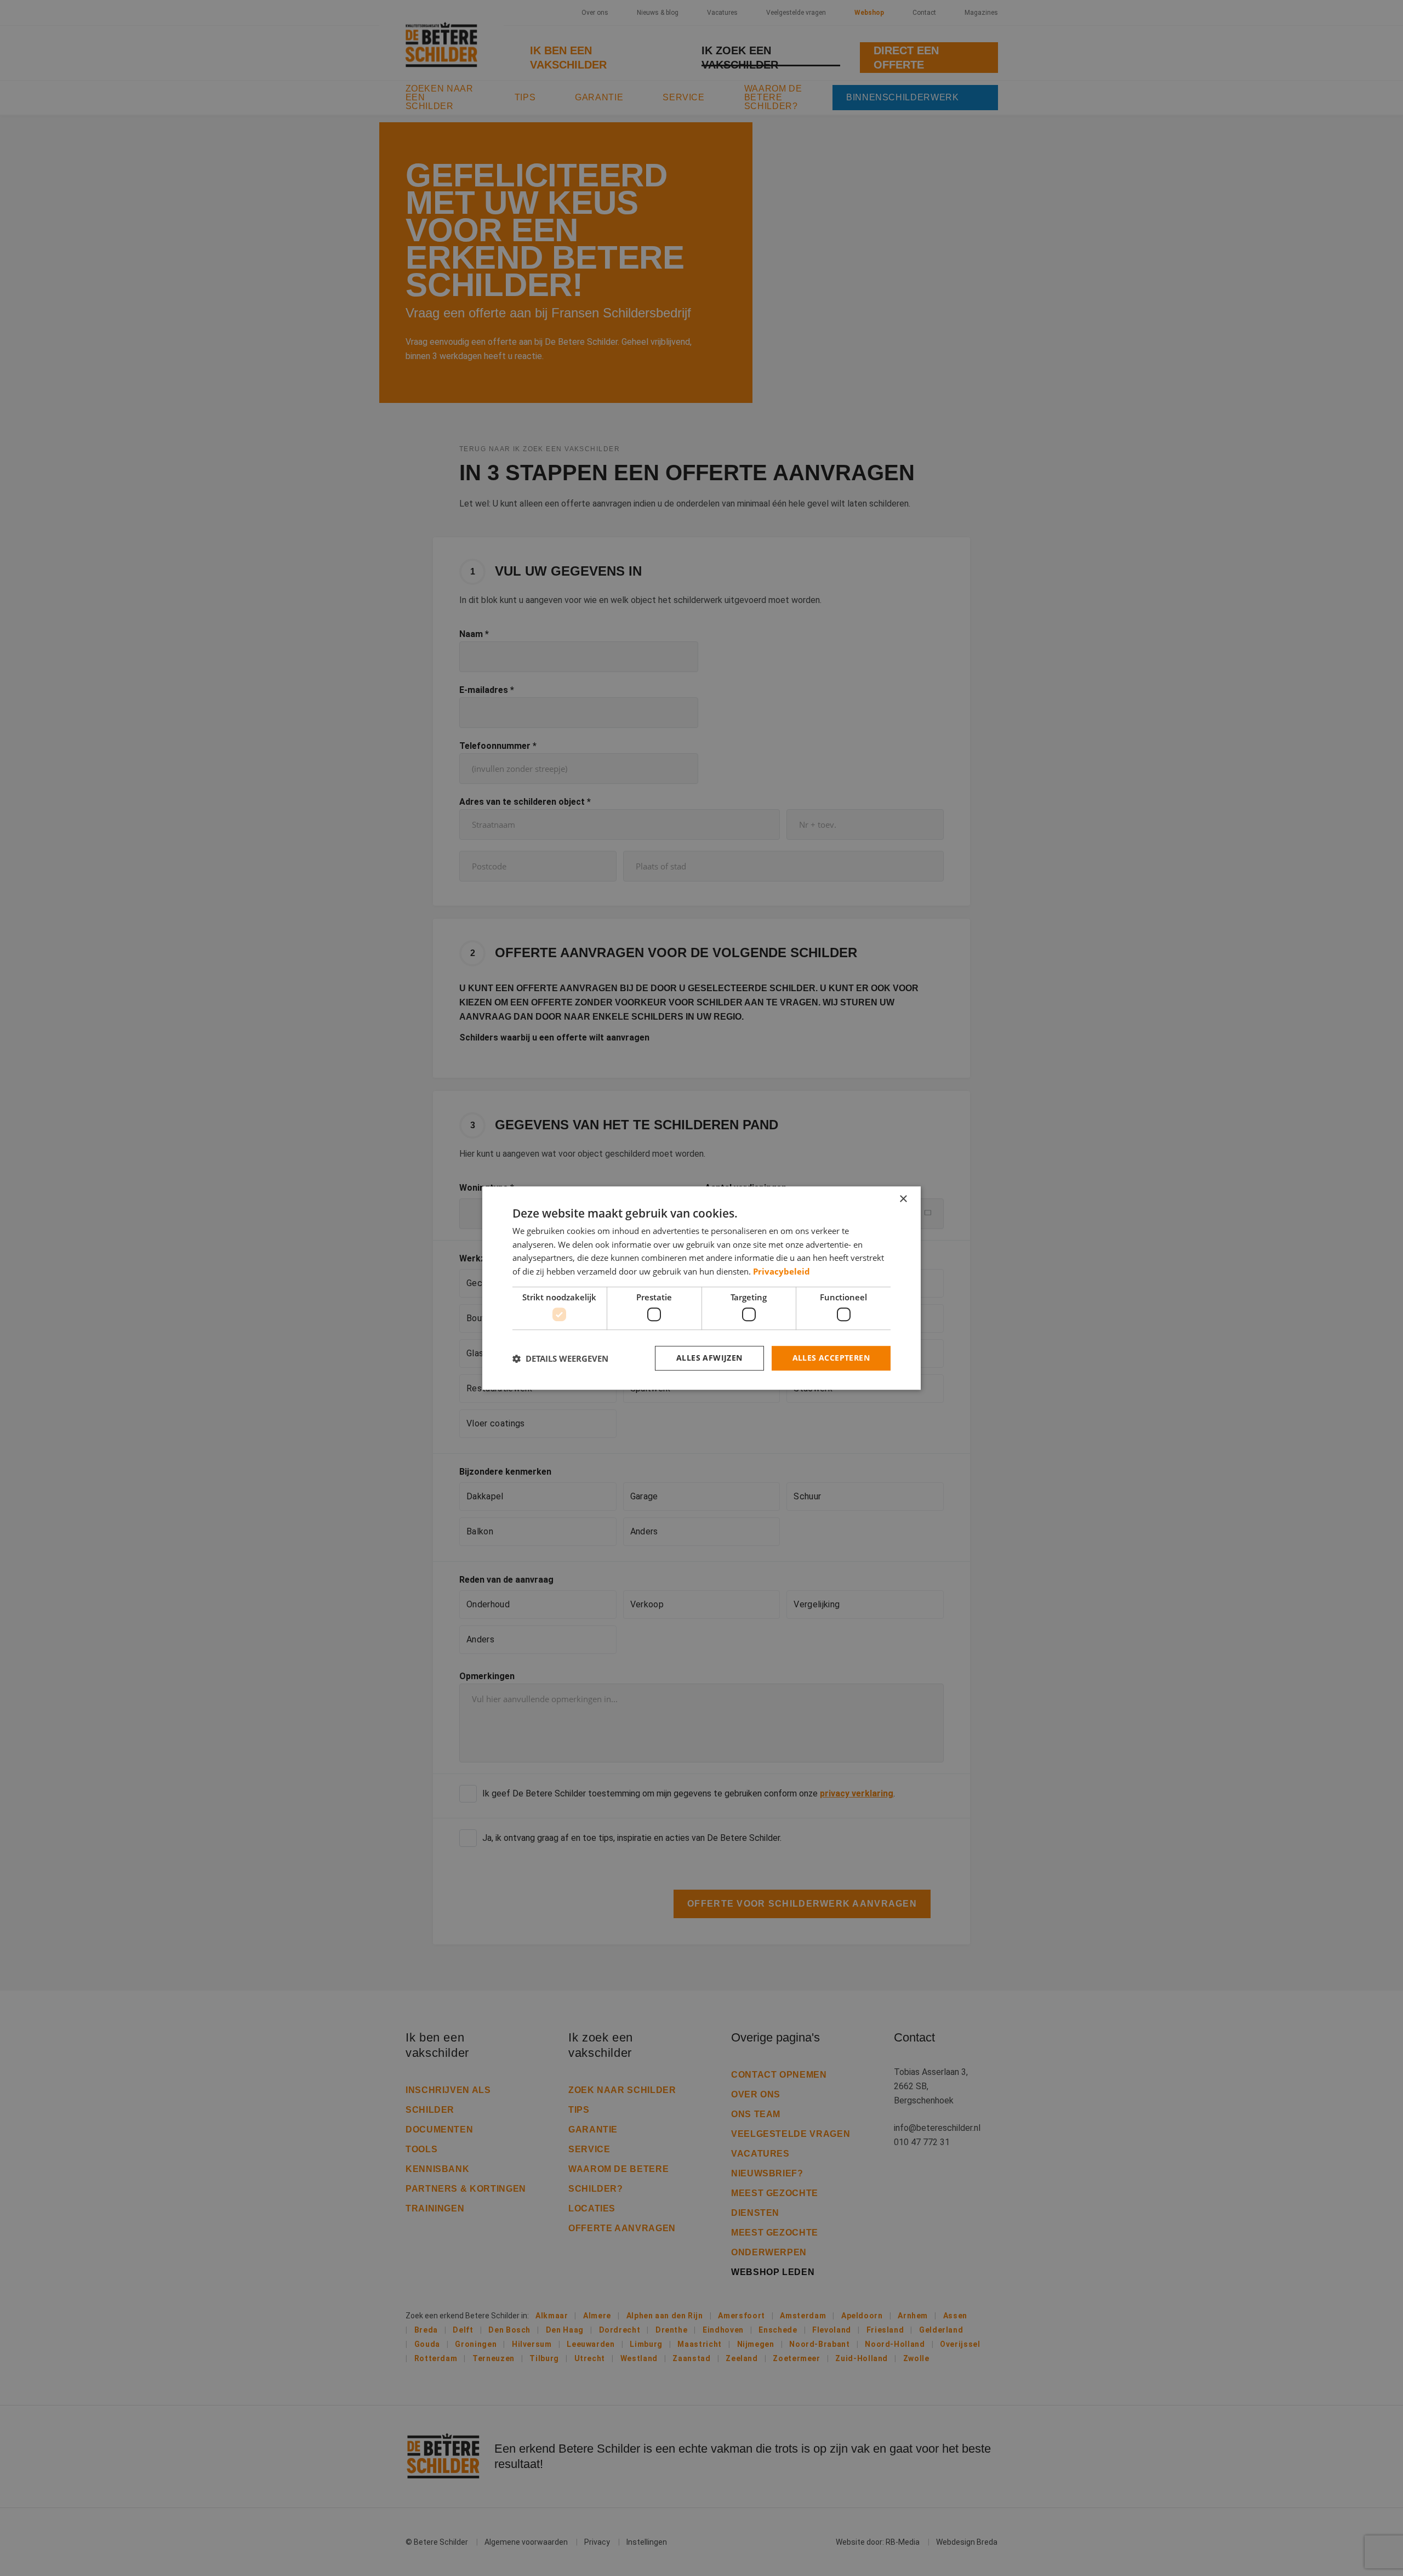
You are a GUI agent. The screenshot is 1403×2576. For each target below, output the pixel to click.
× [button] (903, 1199)
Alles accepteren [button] (831, 1358)
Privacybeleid (782, 1271)
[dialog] (701, 1288)
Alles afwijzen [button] (709, 1358)
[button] (560, 1358)
